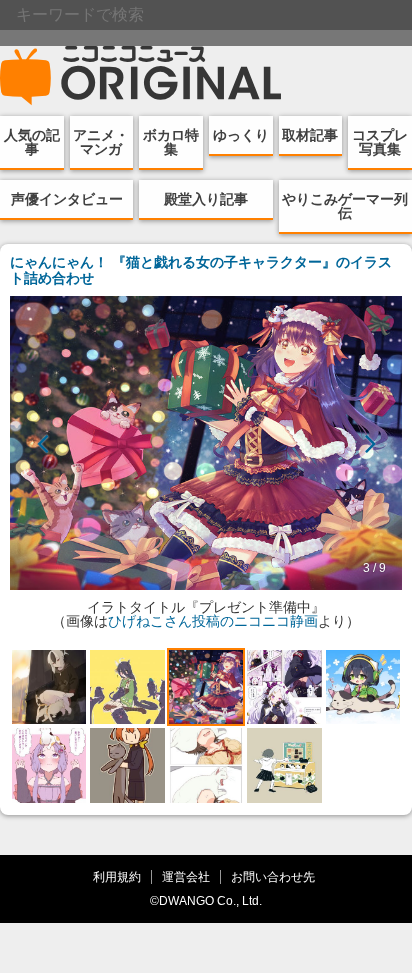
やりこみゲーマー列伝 (345, 206)
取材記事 (310, 135)
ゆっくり (241, 135)
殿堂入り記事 (206, 199)
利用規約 (117, 876)
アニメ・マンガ (101, 142)
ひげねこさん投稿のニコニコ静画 (213, 621)
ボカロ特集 (171, 142)
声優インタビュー (67, 199)
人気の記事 (32, 142)
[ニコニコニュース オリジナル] (141, 76)
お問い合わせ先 (273, 876)
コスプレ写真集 (380, 142)
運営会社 (186, 876)
